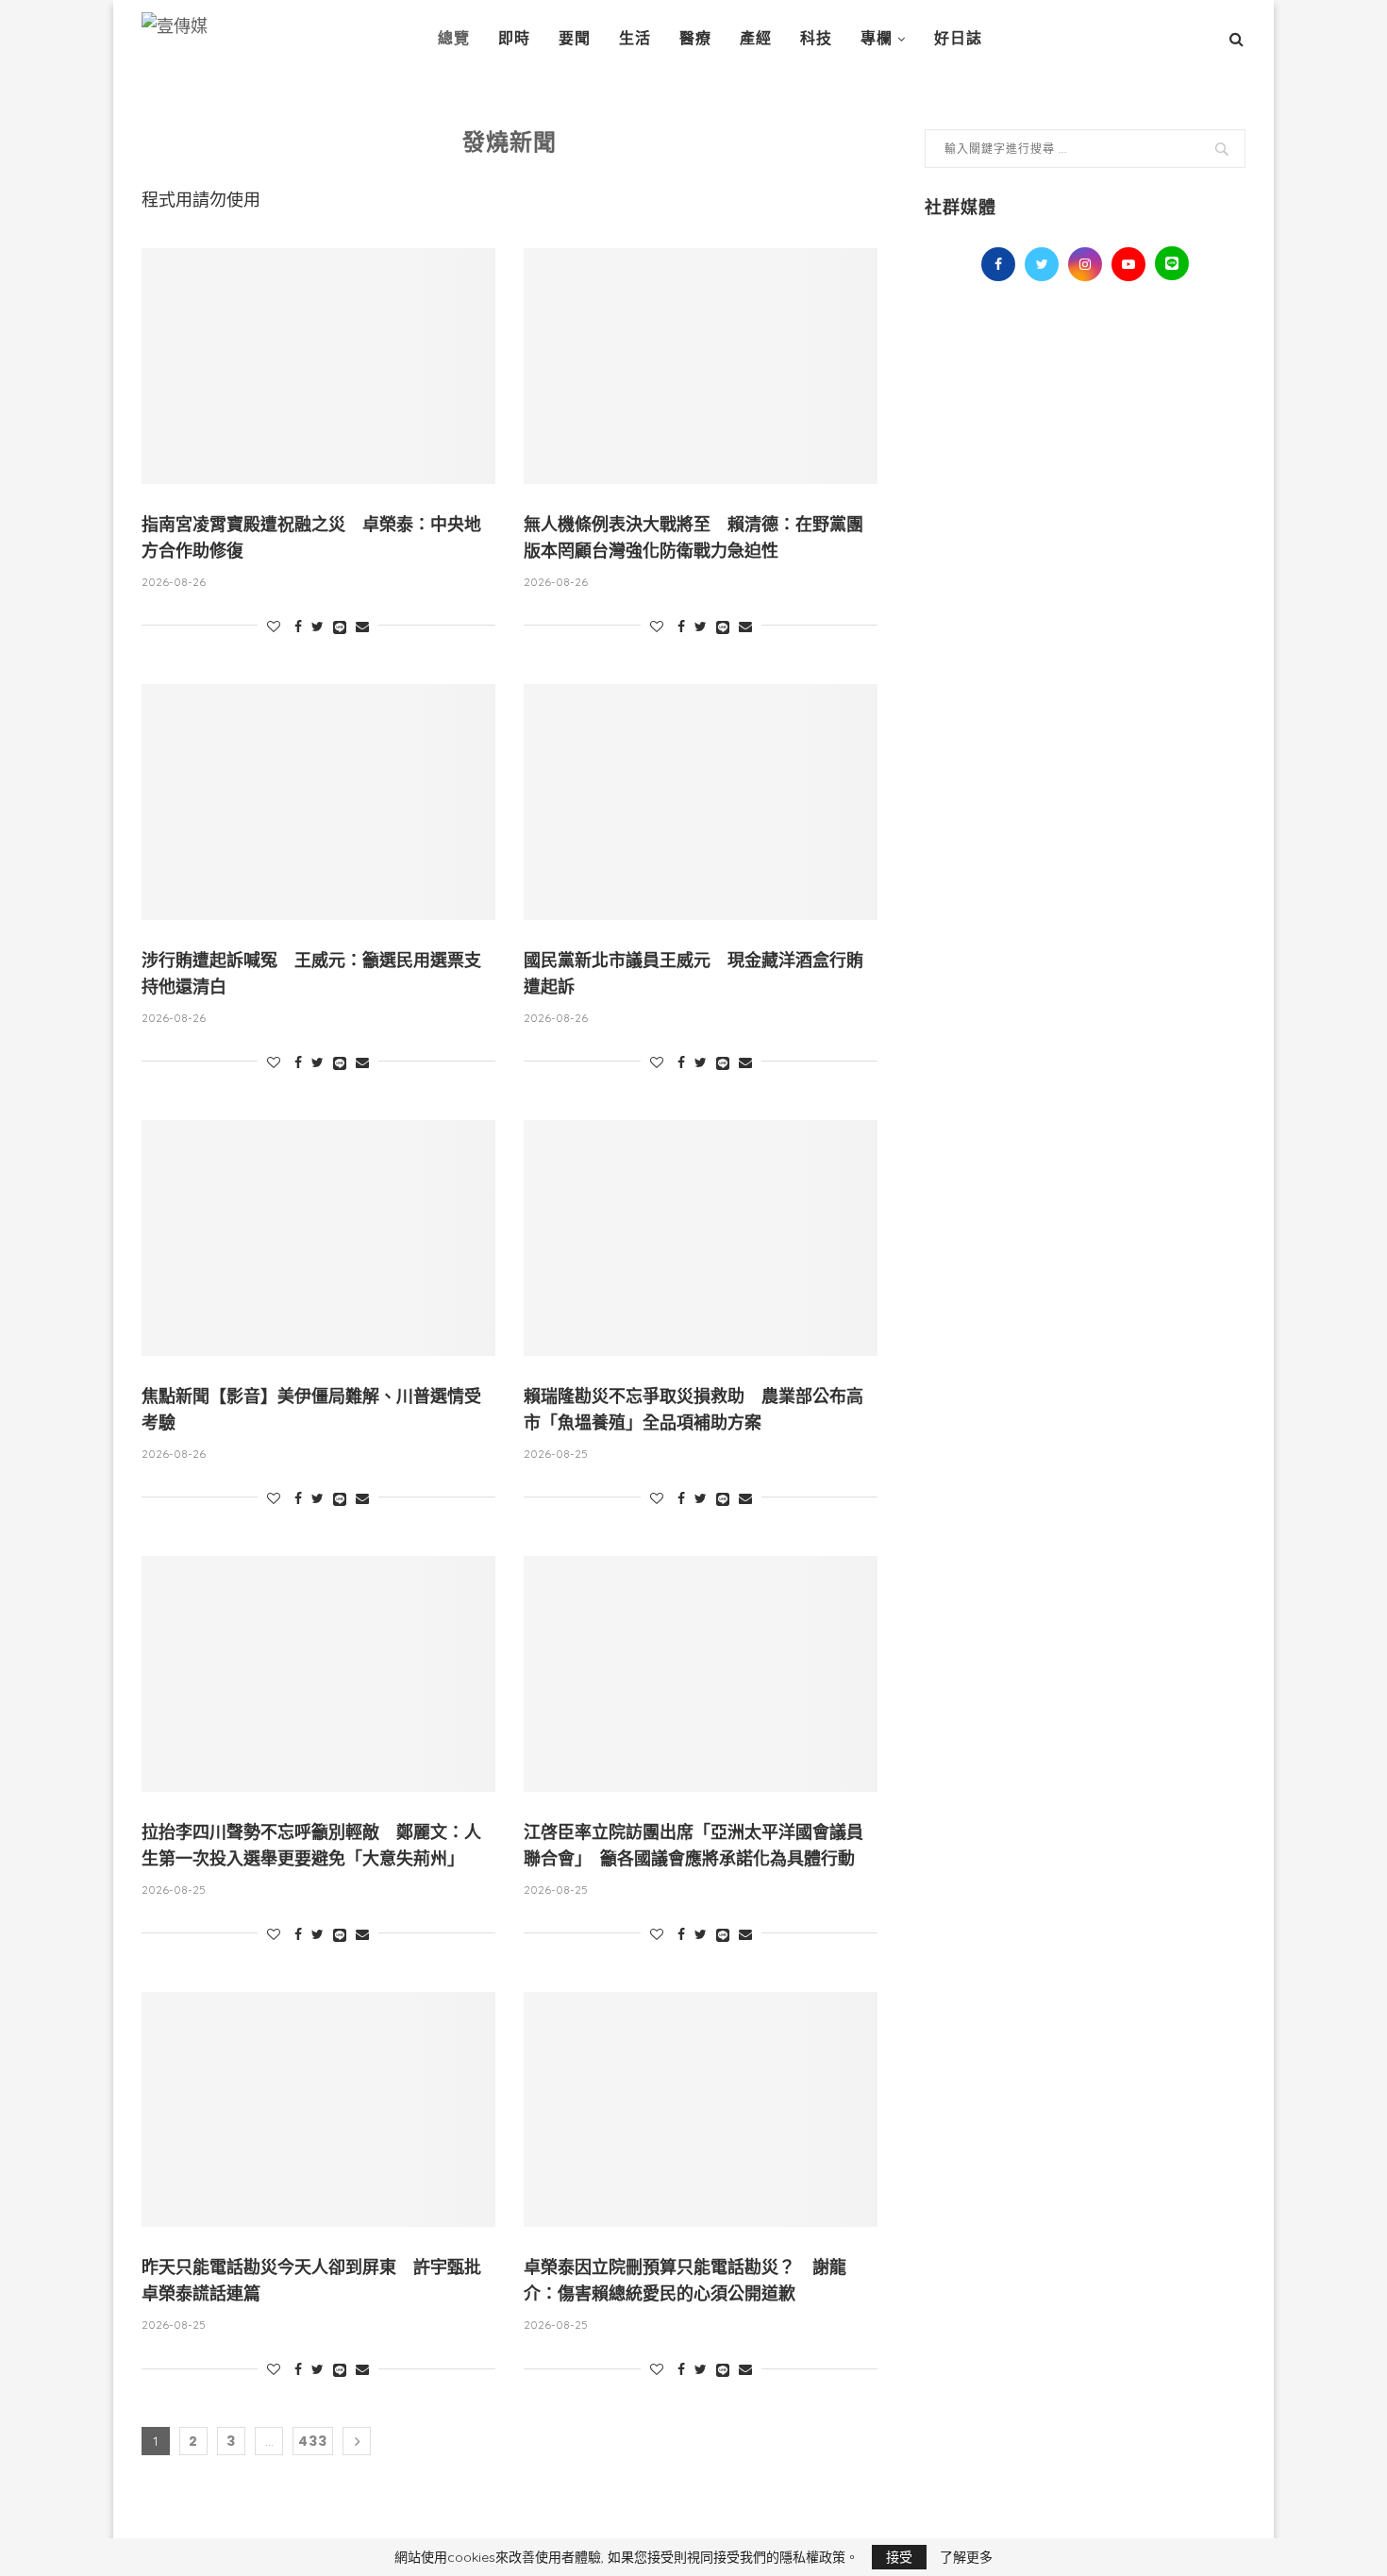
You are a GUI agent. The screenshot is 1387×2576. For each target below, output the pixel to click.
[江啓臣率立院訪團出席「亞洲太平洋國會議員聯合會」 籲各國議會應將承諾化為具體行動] (701, 1674)
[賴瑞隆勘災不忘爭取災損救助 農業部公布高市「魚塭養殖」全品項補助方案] (701, 1238)
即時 (514, 38)
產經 (756, 38)
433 (313, 2441)
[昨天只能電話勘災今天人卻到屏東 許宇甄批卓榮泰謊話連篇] (318, 2110)
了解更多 (966, 2557)
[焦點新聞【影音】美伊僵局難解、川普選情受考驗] (318, 1238)
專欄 (877, 38)
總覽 (454, 38)
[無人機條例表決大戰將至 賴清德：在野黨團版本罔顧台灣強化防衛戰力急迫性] (701, 366)
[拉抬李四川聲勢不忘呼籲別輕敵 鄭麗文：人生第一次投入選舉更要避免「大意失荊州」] (318, 1674)
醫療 (695, 38)
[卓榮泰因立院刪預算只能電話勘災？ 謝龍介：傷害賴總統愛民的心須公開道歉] (701, 2110)
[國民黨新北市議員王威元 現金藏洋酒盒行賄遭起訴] (701, 802)
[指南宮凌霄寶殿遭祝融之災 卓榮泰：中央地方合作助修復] (318, 366)
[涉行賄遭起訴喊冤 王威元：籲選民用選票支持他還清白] (318, 802)
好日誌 (958, 38)
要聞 (575, 38)
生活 (635, 38)
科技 (816, 38)
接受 (899, 2557)
